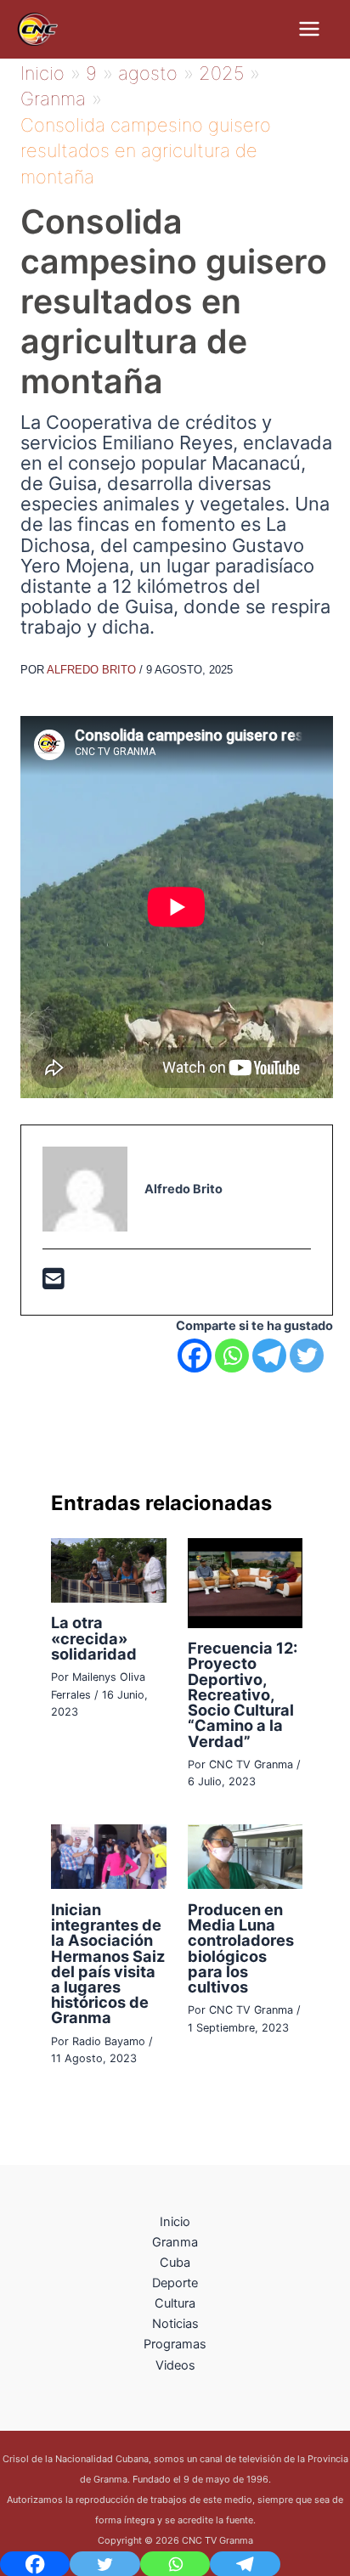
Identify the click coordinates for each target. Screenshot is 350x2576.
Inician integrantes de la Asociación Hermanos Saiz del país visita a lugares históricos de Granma (108, 1964)
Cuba (175, 2263)
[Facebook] (195, 1356)
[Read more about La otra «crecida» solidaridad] (108, 1570)
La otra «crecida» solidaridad (94, 1637)
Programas (175, 2344)
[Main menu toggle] (309, 29)
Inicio (175, 2222)
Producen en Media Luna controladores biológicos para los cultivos (241, 1948)
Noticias (175, 2324)
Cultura (175, 2303)
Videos (175, 2365)
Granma (175, 2242)
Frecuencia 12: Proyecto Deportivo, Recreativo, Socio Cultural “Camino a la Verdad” (243, 1694)
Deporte (175, 2283)
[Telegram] (269, 1356)
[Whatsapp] (232, 1356)
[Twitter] (307, 1356)
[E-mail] (54, 1283)
